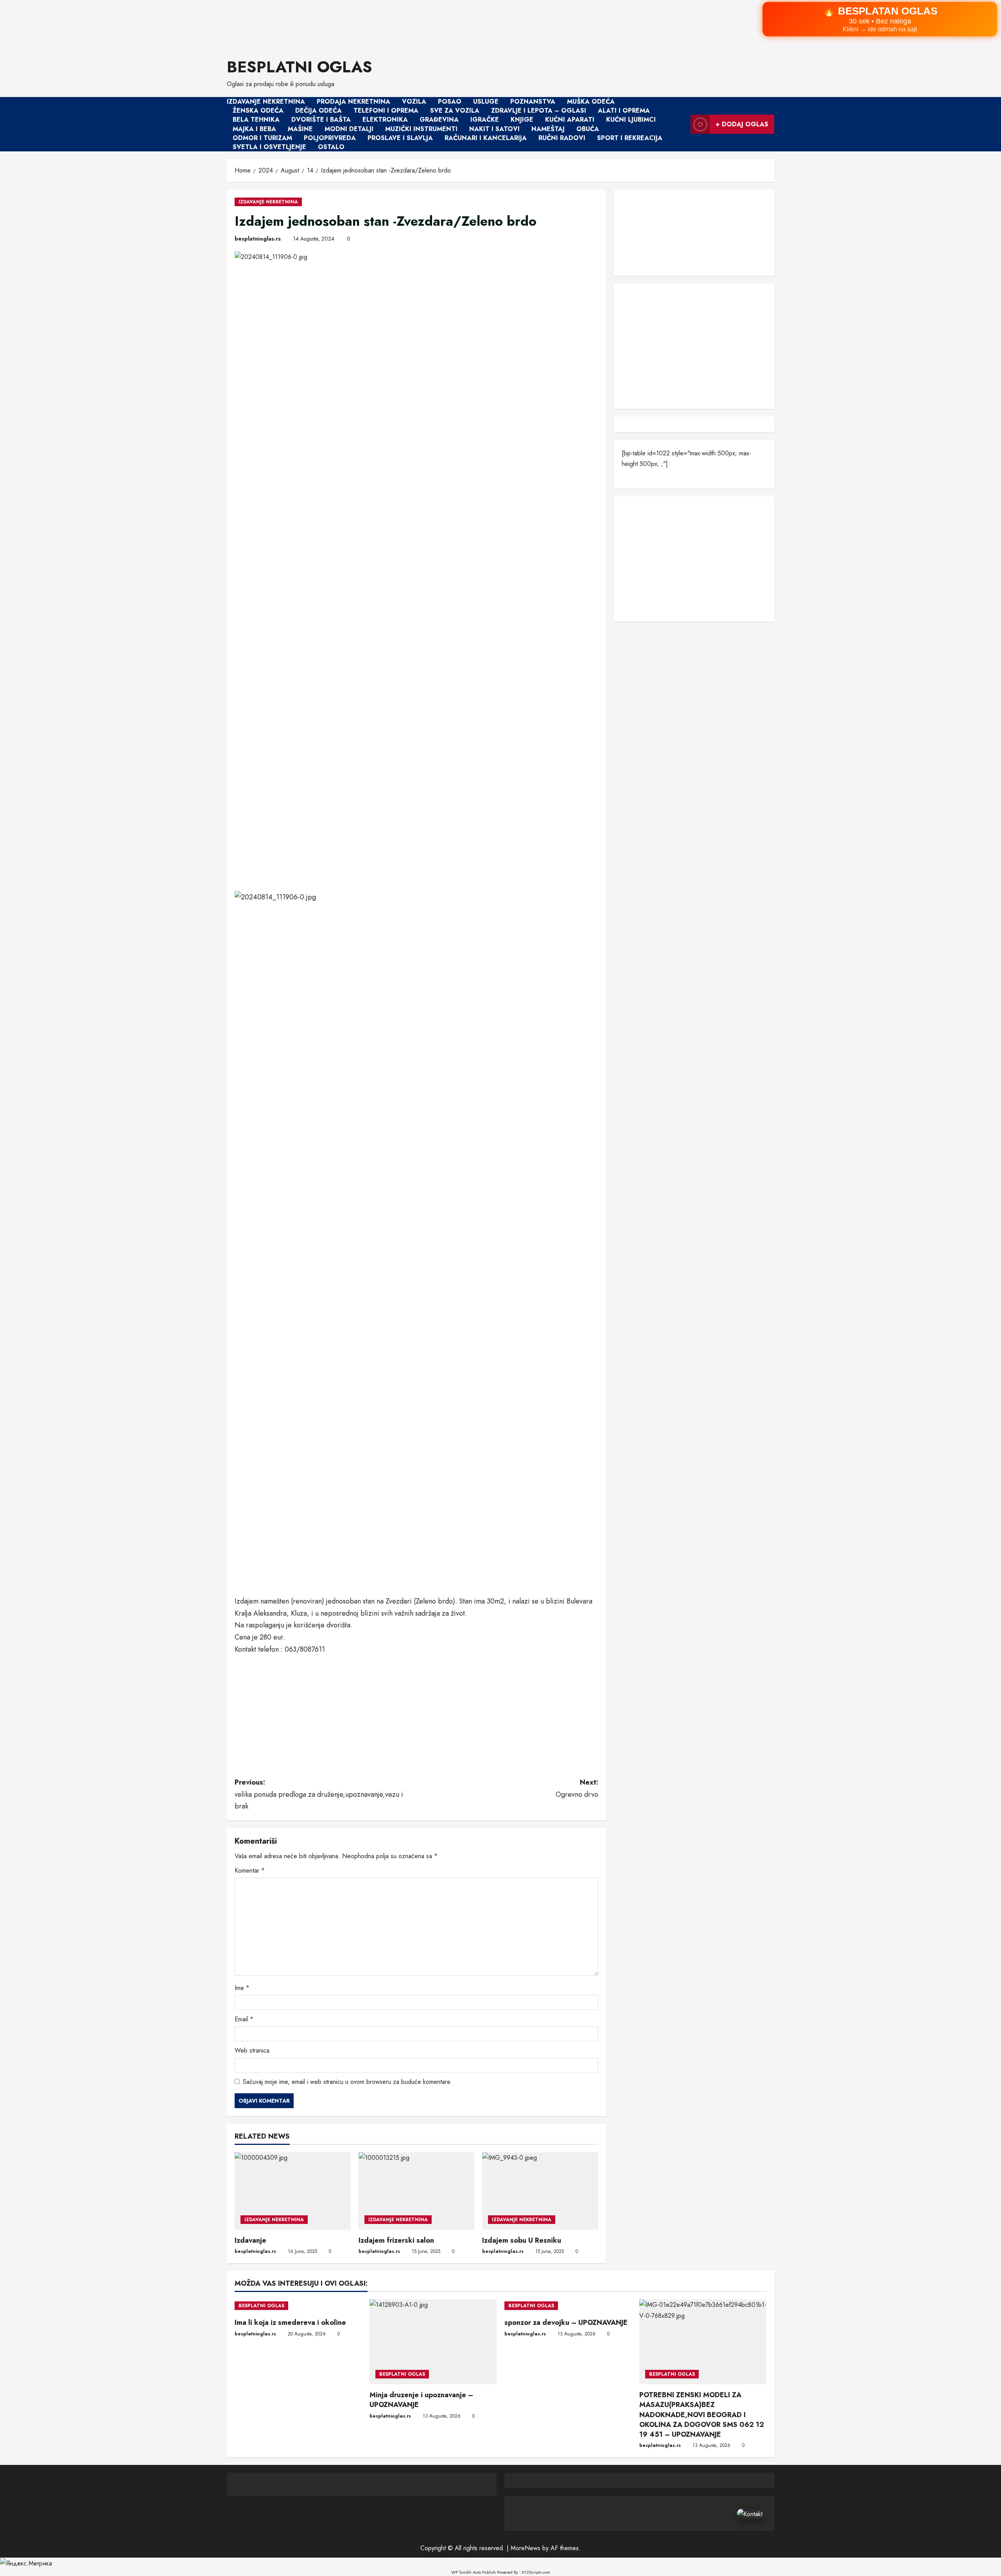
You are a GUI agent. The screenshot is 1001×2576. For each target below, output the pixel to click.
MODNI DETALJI (349, 129)
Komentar (250, 1870)
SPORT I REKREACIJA (630, 138)
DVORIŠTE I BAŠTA (321, 120)
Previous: (319, 1794)
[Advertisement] (235, 24)
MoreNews (526, 2548)
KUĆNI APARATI (570, 120)
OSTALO (331, 147)
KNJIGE (522, 120)
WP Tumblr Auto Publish (474, 2572)
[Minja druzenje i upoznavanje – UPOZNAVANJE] (433, 2342)
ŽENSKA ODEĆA (258, 111)
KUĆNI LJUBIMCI (631, 120)
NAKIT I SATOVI (494, 129)
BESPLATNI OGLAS (300, 67)
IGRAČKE (485, 120)
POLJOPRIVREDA (330, 138)
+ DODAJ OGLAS (742, 124)
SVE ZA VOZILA (455, 111)
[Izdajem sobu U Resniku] (540, 2191)
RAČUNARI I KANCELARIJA (486, 138)
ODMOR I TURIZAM (262, 138)
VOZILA (414, 102)
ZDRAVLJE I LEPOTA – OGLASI (539, 111)
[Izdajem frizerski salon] (417, 2191)
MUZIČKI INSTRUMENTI (421, 129)
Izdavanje (250, 2240)
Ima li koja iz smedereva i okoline (290, 2323)
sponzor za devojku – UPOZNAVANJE (566, 2323)
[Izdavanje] (293, 2191)
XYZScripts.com (536, 2572)
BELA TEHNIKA (256, 120)
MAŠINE (300, 129)
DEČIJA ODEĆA (318, 111)
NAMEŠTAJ (548, 129)
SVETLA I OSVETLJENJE (269, 147)
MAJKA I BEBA (254, 129)
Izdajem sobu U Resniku (522, 2240)
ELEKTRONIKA (385, 120)
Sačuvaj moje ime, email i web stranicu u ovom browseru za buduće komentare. (347, 2082)
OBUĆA (588, 129)
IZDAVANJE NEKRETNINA (266, 102)
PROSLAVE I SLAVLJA (400, 138)
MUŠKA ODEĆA (591, 102)
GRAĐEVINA (439, 120)
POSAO (450, 102)
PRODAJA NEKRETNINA (353, 102)
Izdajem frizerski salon (396, 2240)
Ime (242, 1988)
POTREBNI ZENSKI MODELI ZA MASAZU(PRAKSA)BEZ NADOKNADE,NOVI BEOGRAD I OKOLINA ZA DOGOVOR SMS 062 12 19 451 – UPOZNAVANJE (702, 2415)
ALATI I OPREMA (624, 111)
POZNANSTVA (533, 102)
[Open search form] (682, 124)
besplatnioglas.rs (258, 239)
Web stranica (252, 2050)
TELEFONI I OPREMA (386, 111)
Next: (577, 1788)
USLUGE (486, 102)
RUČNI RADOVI (562, 138)
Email (244, 2019)
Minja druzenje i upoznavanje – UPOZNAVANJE (421, 2400)
